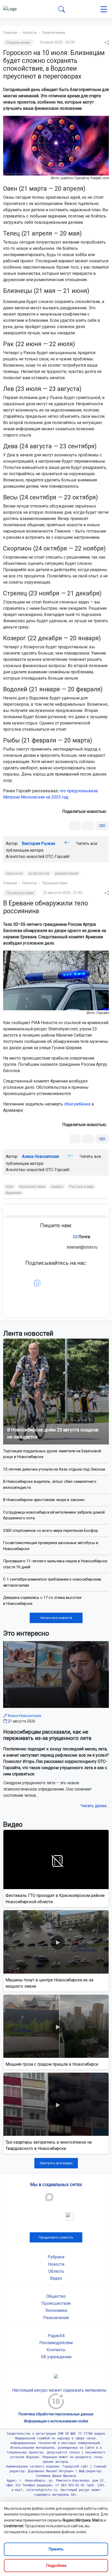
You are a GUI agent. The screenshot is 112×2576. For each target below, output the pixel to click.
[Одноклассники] (88, 826)
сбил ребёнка (77, 1104)
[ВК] (75, 826)
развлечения (67, 873)
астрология (39, 873)
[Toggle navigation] (104, 9)
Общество (56, 2296)
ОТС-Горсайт (58, 857)
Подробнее (56, 2566)
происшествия (32, 1187)
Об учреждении (56, 2357)
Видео (56, 2278)
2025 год (60, 797)
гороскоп (14, 873)
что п (64, 791)
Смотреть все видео (56, 2163)
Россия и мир (81, 1187)
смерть (57, 1187)
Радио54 (56, 2336)
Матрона (11, 797)
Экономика (56, 2310)
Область (56, 2271)
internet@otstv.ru (82, 1247)
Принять (56, 2549)
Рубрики (56, 2257)
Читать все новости (56, 1618)
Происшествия (55, 883)
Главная (10, 33)
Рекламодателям (56, 2343)
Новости (30, 33)
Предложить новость (56, 2237)
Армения (13, 1193)
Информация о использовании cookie (56, 2421)
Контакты (56, 2350)
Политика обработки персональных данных (56, 2414)
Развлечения (54, 33)
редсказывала (83, 791)
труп (9, 1187)
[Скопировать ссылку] (102, 826)
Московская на (36, 797)
